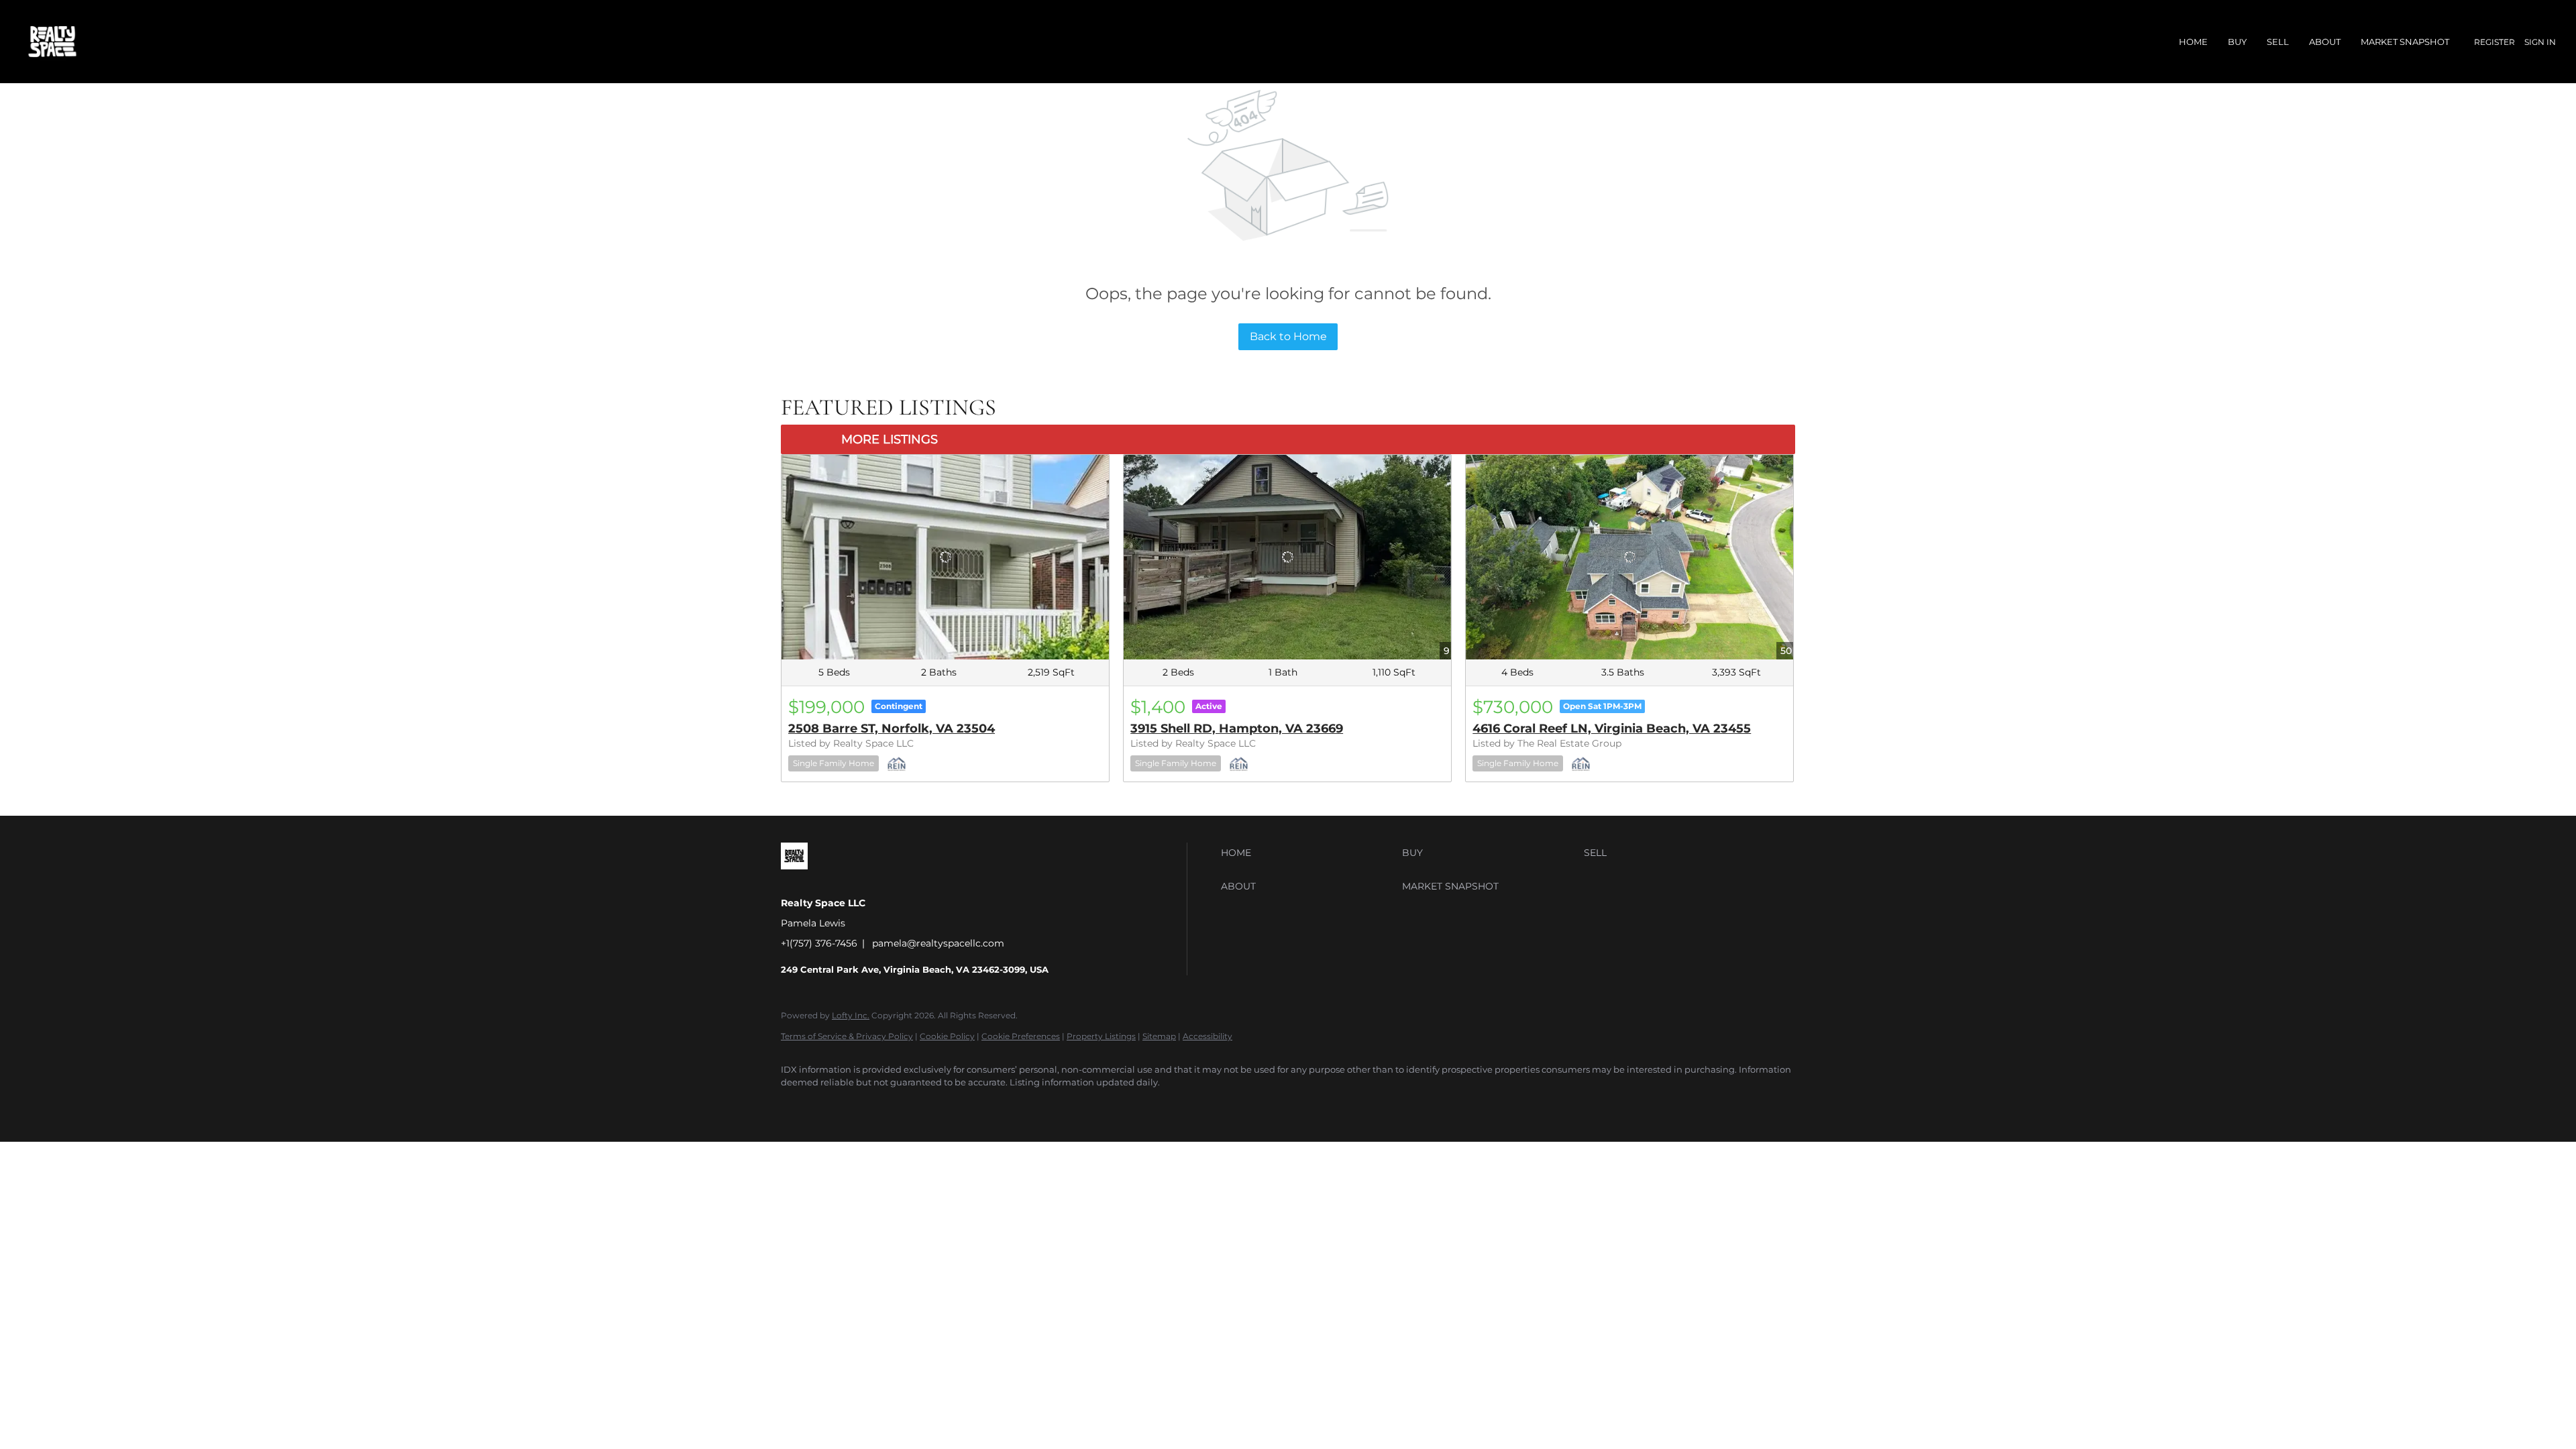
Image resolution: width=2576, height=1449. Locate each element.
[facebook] (797, 1106)
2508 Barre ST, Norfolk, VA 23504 (892, 729)
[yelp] (875, 1106)
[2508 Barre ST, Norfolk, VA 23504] (945, 557)
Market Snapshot (2405, 42)
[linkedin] (836, 1106)
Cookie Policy (947, 1036)
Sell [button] (2278, 42)
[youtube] (953, 1106)
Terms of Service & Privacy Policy (847, 1036)
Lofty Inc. (851, 1015)
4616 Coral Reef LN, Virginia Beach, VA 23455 (1612, 729)
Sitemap (1159, 1036)
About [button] (2325, 42)
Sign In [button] (2540, 42)
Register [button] (2494, 42)
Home (2193, 42)
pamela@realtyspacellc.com (938, 943)
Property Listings (1101, 1036)
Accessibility (1207, 1036)
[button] (1308, 853)
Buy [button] (2237, 42)
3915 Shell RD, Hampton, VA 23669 (1237, 729)
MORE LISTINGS (890, 439)
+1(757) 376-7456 (819, 943)
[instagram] (914, 1106)
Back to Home (1288, 336)
